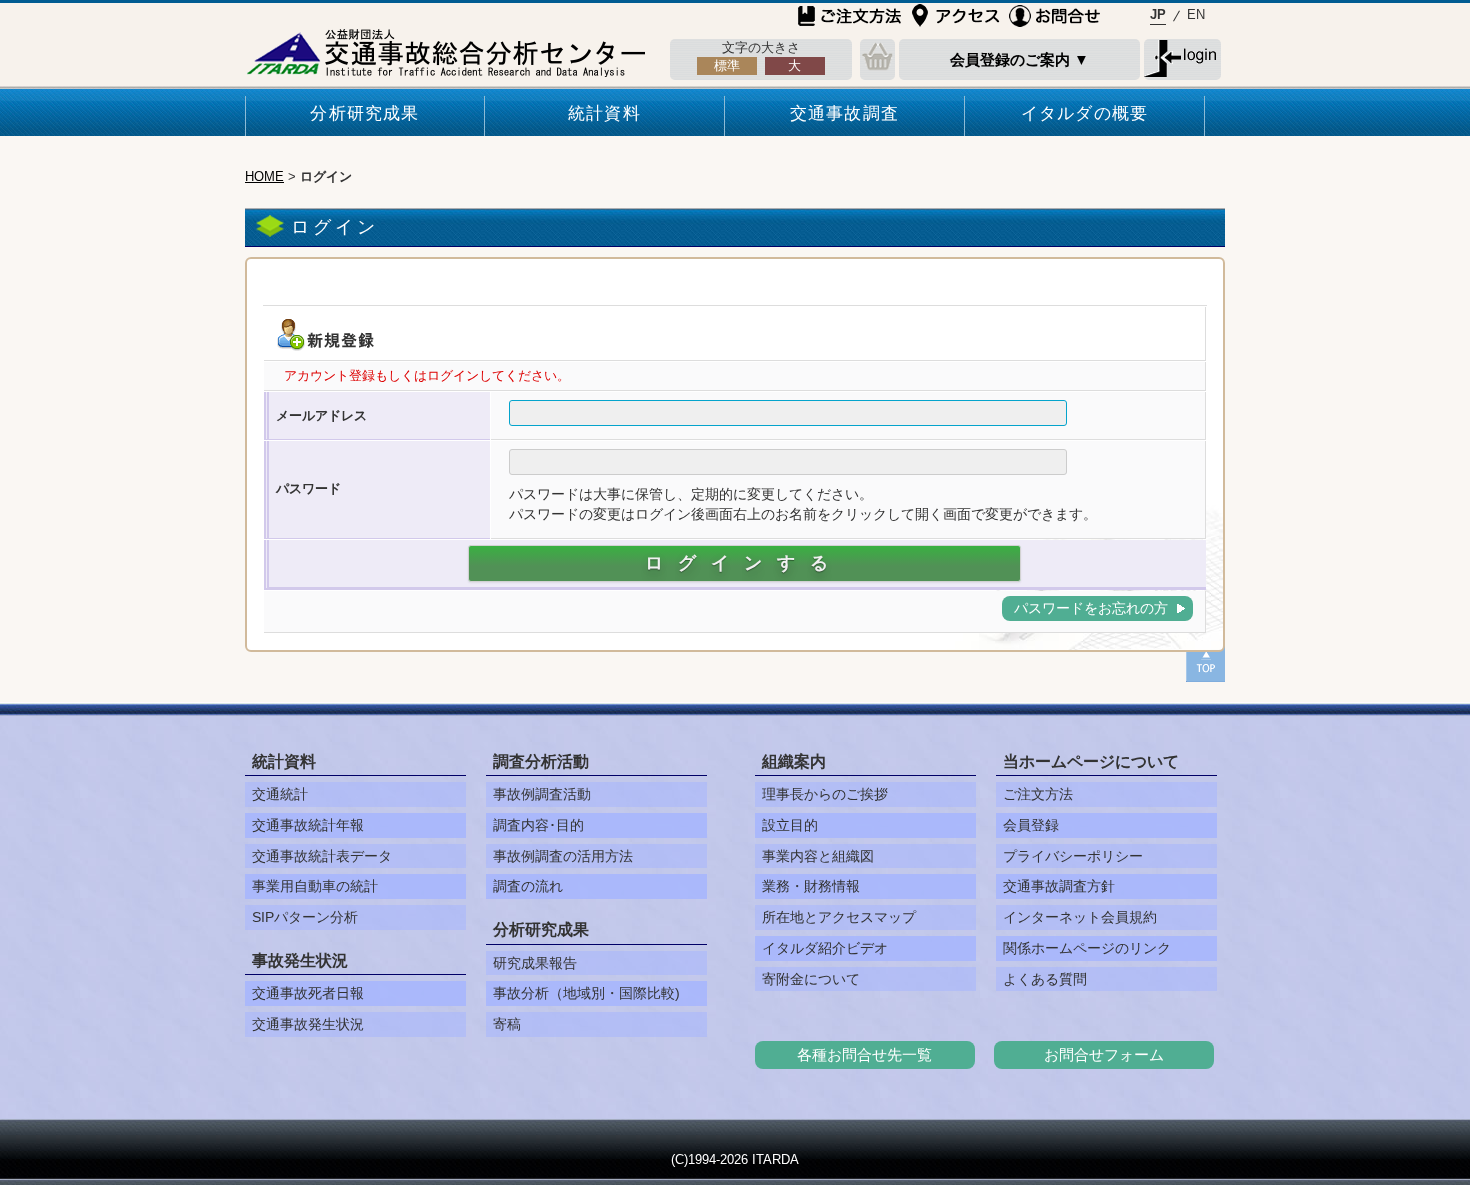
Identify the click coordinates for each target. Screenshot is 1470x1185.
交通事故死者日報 (308, 993)
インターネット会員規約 (1080, 917)
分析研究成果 (364, 113)
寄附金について (811, 979)
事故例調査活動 (542, 794)
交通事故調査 (844, 113)
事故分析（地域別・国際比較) (586, 993)
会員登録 (1031, 825)
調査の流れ (528, 886)
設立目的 (790, 825)
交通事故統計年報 (308, 825)
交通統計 (280, 794)
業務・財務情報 (811, 886)
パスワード (308, 488)
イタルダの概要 (1084, 113)
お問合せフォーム (1104, 1054)
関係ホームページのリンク (1087, 948)
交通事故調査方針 (1059, 886)
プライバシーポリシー (1073, 856)
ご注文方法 (1038, 794)
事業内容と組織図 (818, 856)
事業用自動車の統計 (315, 886)
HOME (264, 176)
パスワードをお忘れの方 (1091, 608)
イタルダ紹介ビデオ (825, 948)
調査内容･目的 (538, 825)
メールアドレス (321, 415)
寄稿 (507, 1024)
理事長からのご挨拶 (825, 794)
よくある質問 (1045, 979)
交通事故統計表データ (322, 856)
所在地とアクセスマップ (839, 917)
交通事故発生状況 (308, 1024)
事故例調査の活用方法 (563, 856)
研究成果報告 (535, 963)
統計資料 (604, 113)
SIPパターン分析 (305, 917)
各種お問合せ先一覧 (864, 1054)
